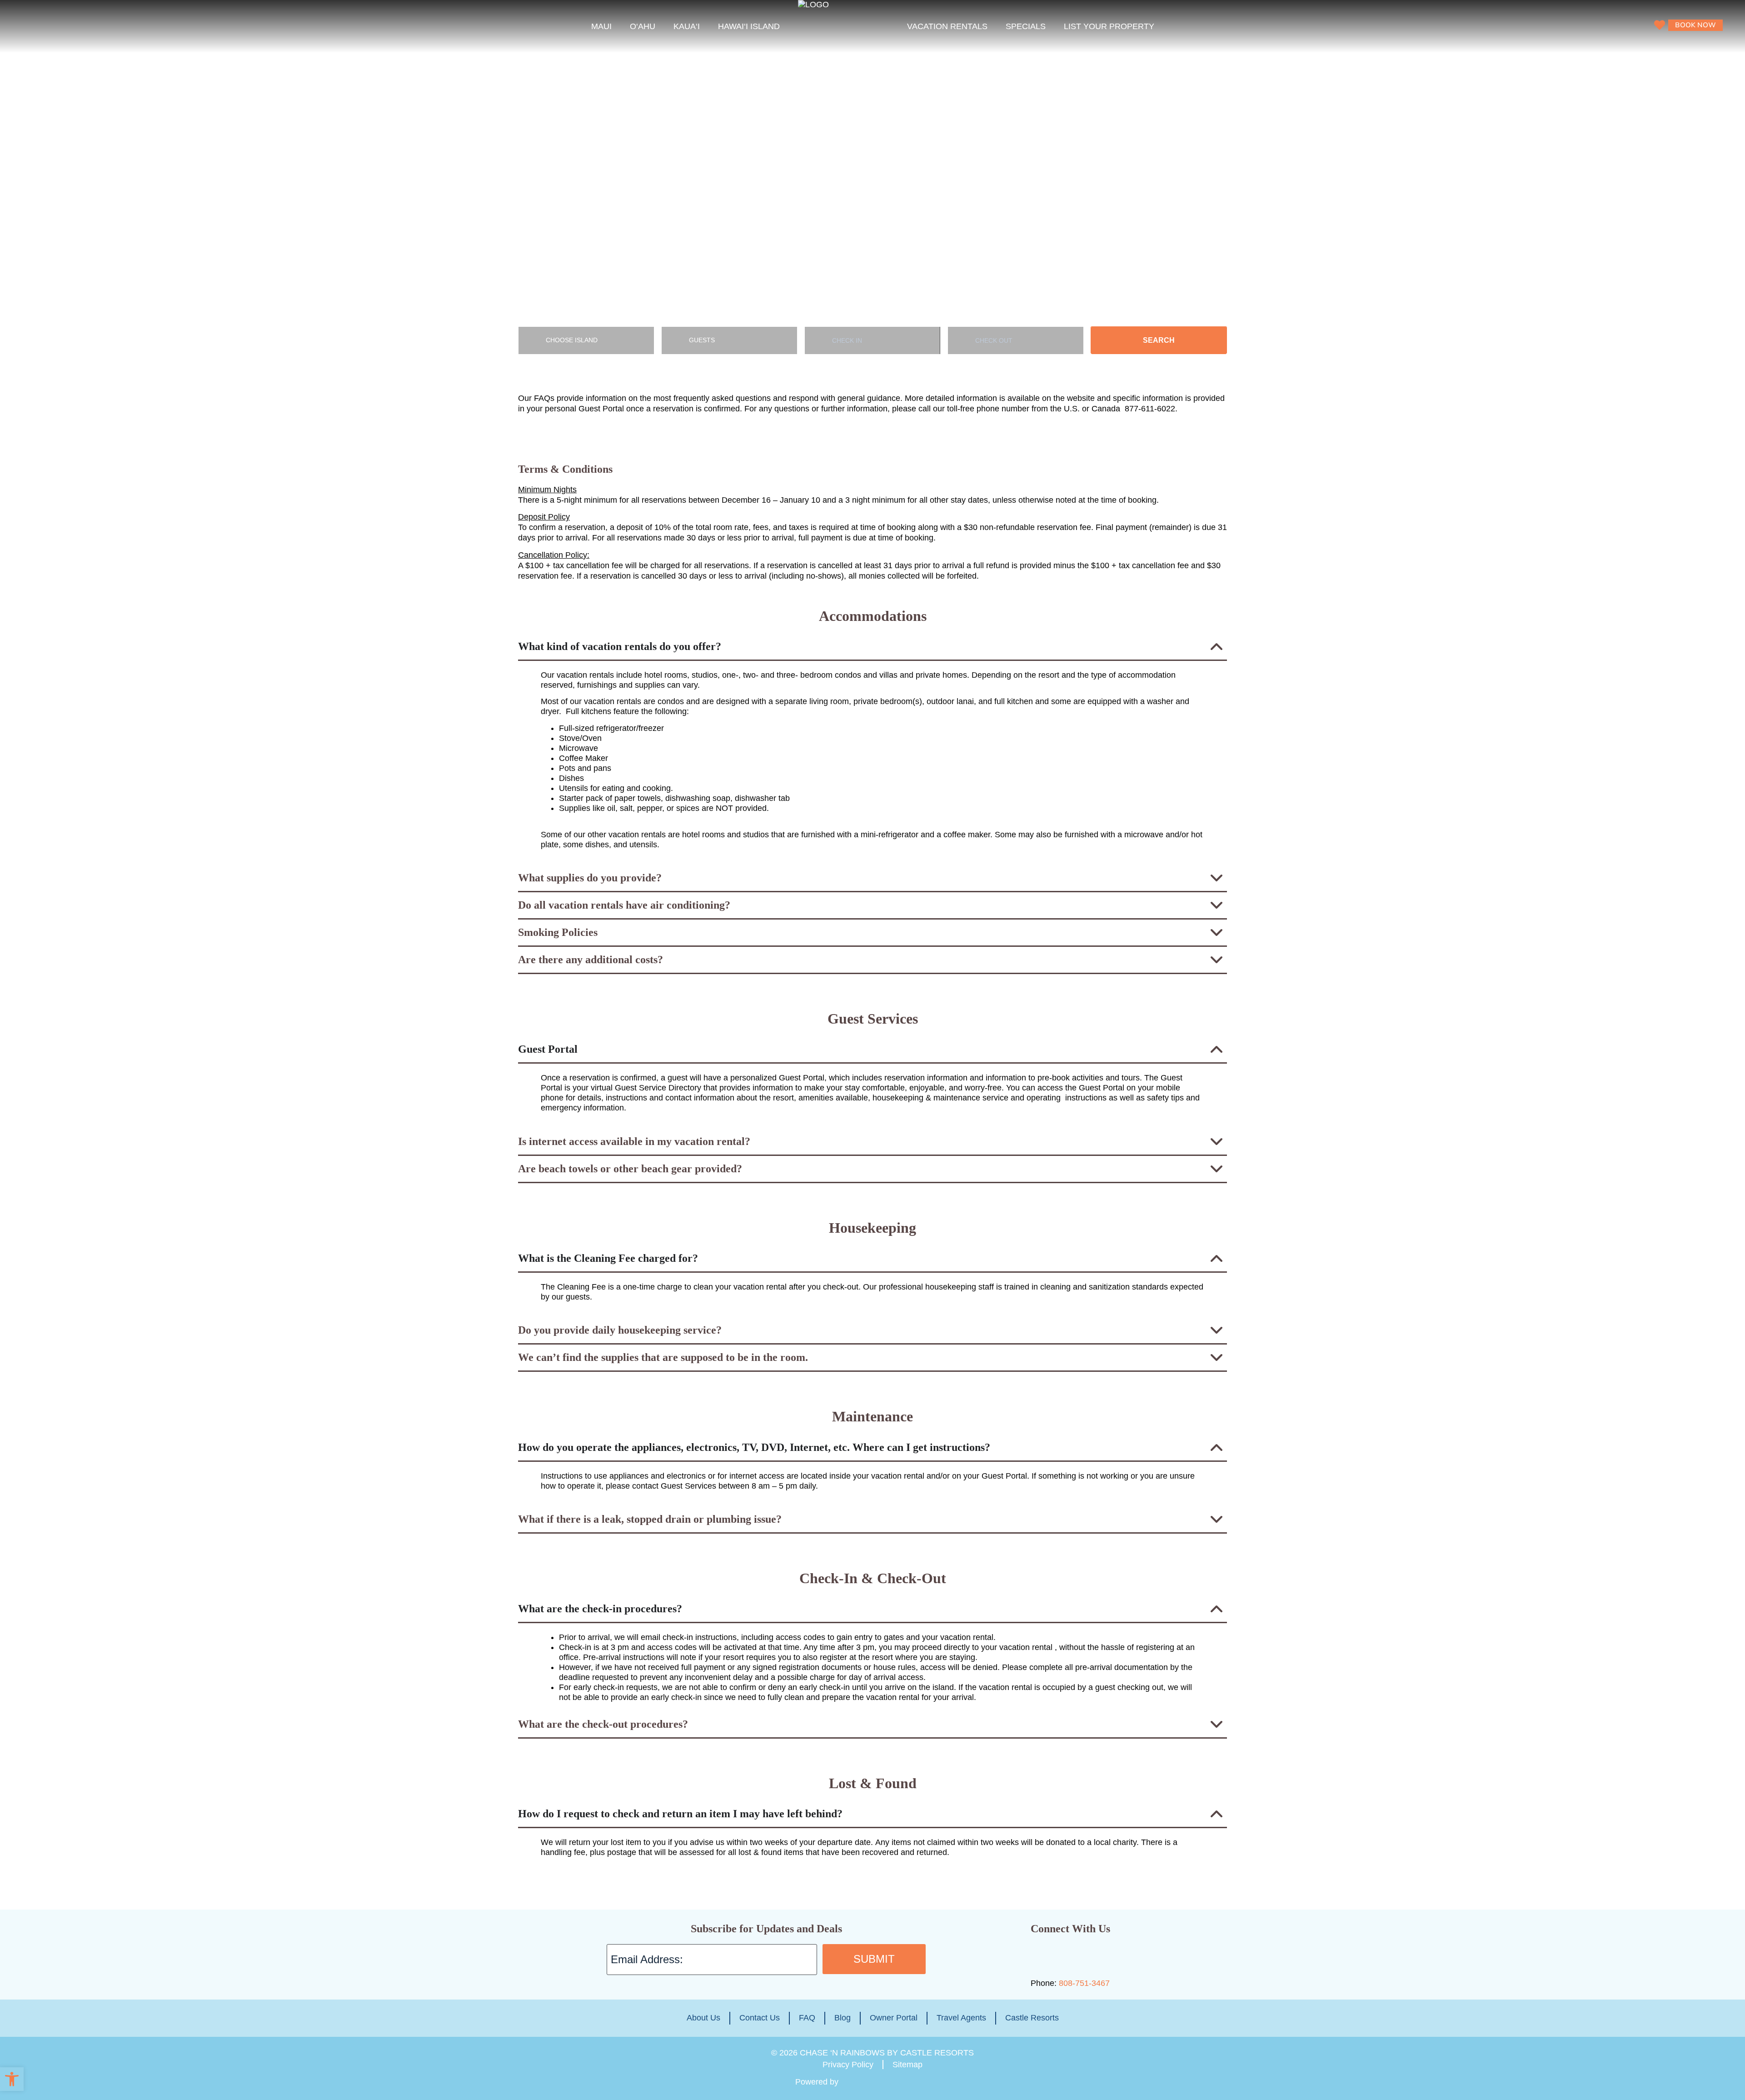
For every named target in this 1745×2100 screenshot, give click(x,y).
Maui (601, 26)
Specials (1026, 26)
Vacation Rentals (947, 26)
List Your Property (1109, 26)
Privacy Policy (848, 2065)
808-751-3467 (1084, 1983)
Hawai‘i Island (749, 26)
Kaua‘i (687, 26)
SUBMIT (874, 1959)
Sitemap (907, 2065)
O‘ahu (643, 26)
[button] (12, 2079)
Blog (843, 2018)
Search (1159, 340)
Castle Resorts (1032, 2018)
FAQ (807, 2018)
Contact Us (760, 2018)
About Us (703, 2018)
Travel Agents (961, 2018)
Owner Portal (894, 2018)
